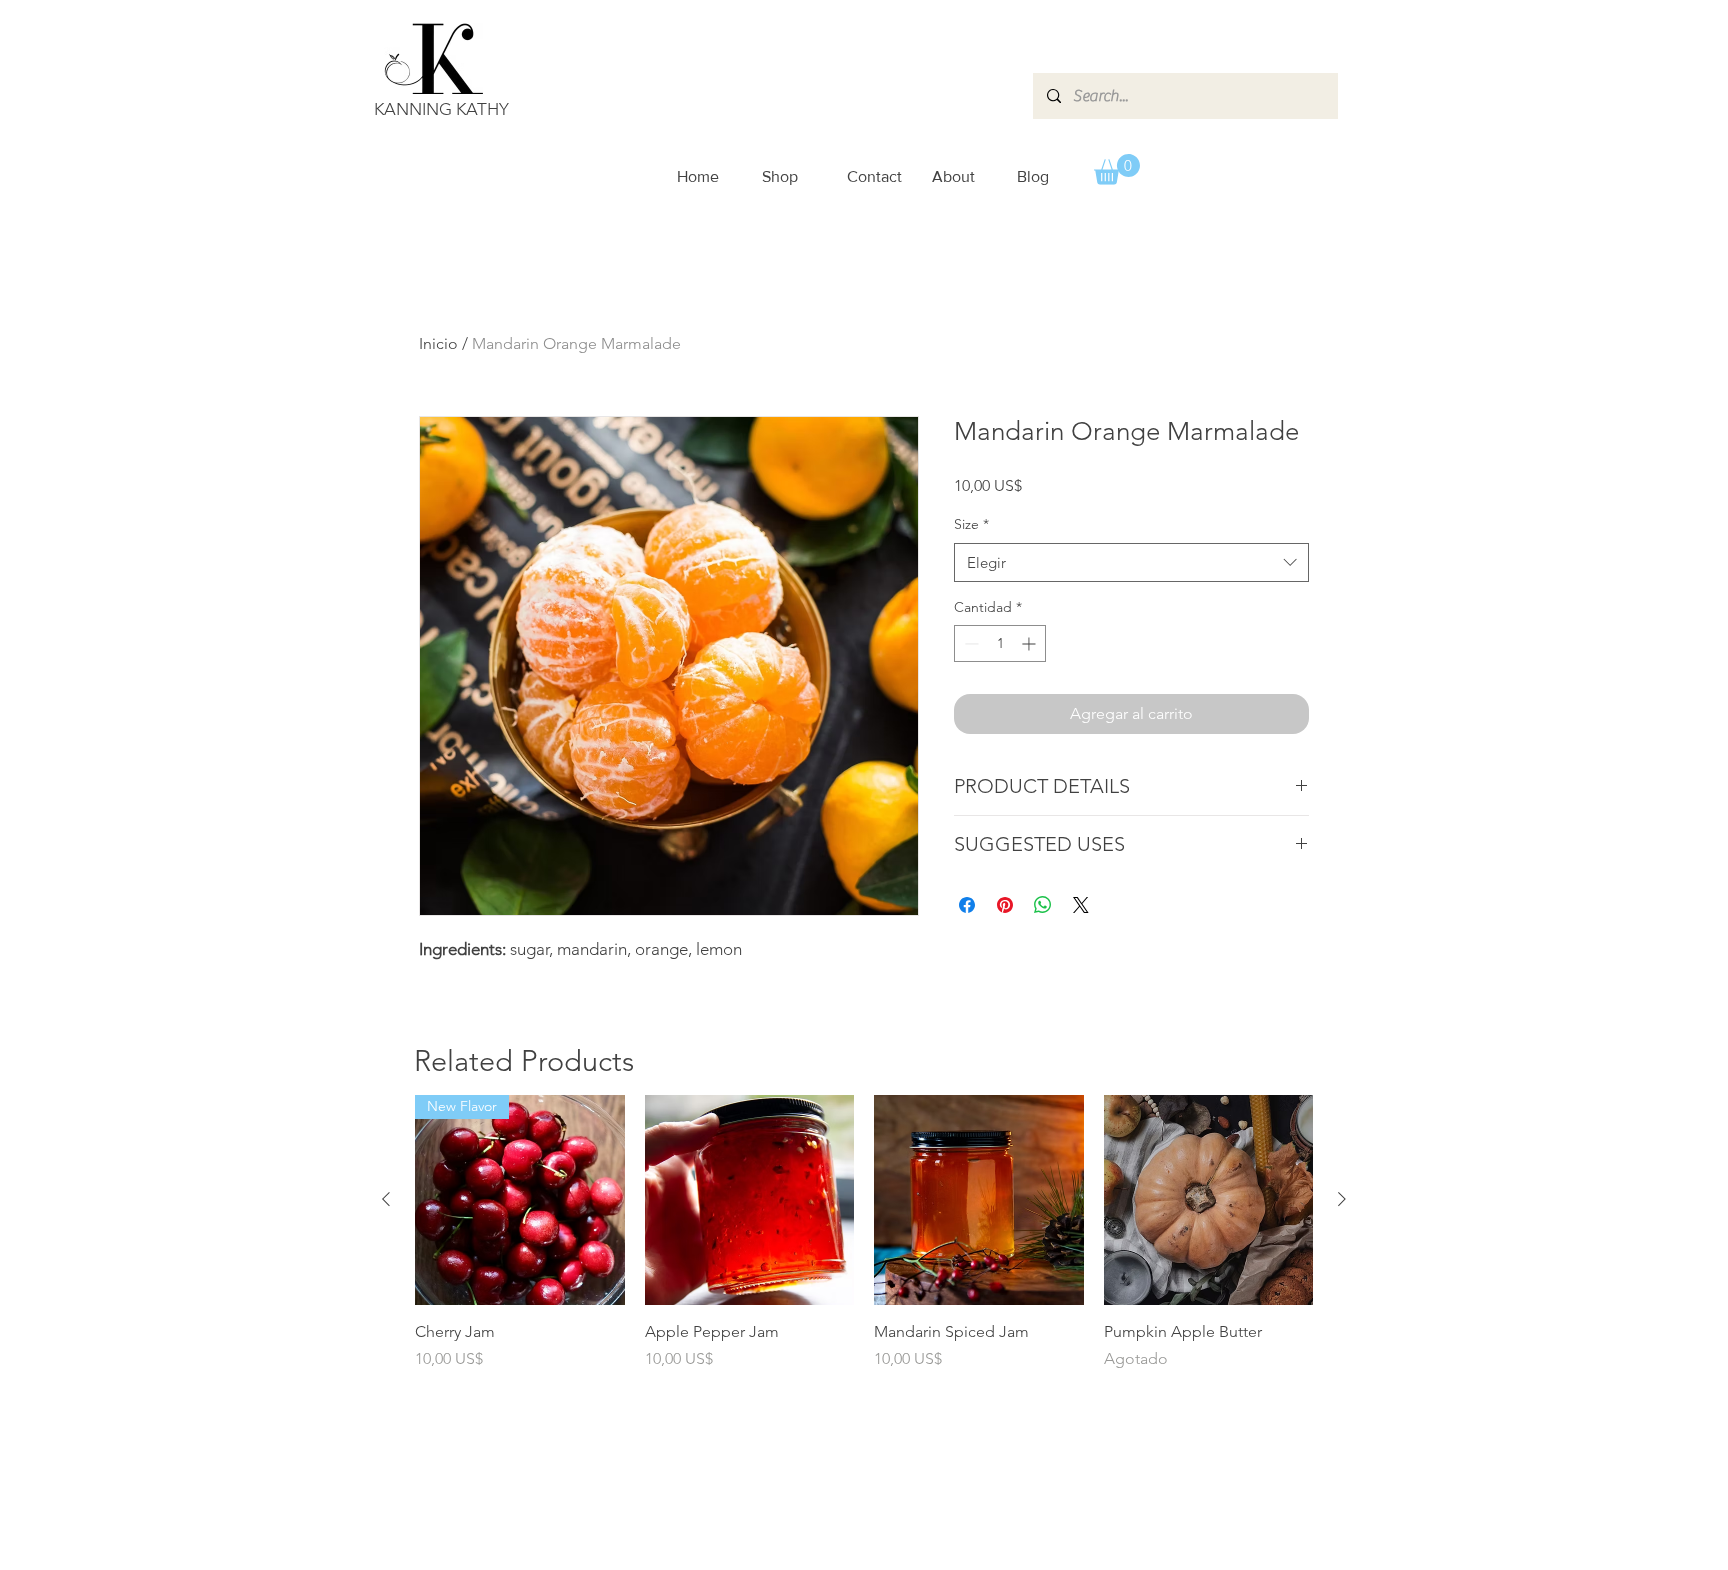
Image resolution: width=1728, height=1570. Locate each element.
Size (971, 524)
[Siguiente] (1342, 1199)
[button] (1117, 169)
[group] (864, 1244)
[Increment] (1030, 643)
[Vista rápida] (750, 1200)
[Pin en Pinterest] (1005, 905)
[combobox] (1131, 562)
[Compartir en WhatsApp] (1043, 905)
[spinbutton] (1000, 643)
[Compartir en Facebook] (967, 905)
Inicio (438, 343)
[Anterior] (386, 1199)
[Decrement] (969, 643)
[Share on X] (1081, 905)
